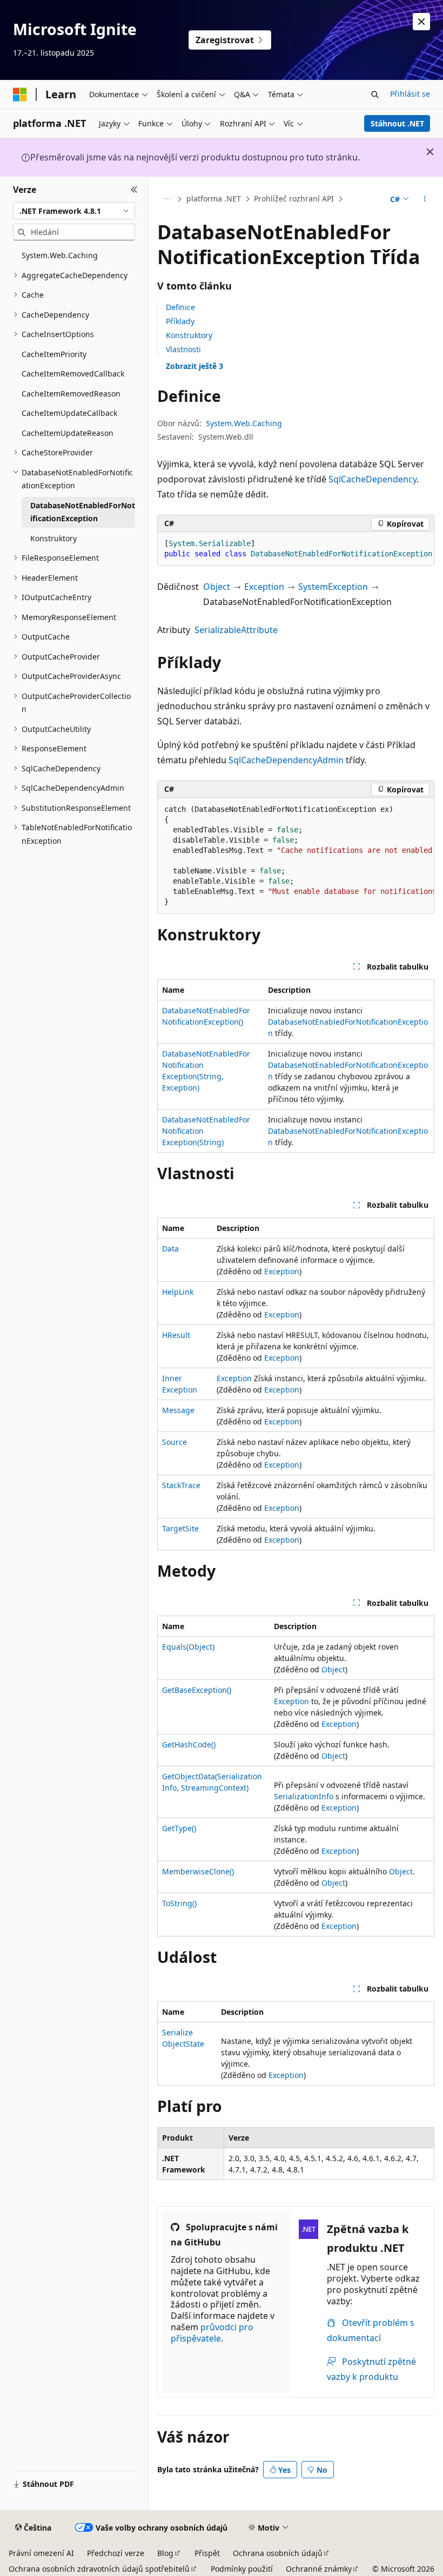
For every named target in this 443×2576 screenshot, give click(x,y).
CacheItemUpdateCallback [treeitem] (69, 413)
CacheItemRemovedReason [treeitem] (71, 394)
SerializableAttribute (236, 630)
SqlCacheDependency (372, 479)
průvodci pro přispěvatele (212, 2333)
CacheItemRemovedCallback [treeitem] (73, 374)
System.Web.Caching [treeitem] (60, 255)
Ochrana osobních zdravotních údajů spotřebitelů (99, 2569)
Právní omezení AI (41, 2553)
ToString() (179, 1903)
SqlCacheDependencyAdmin (286, 760)
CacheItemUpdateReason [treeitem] (68, 433)
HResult (176, 1335)
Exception (264, 587)
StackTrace (181, 1485)
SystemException (333, 587)
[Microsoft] (20, 95)
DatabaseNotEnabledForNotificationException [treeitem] (83, 512)
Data (170, 1249)
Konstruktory (189, 335)
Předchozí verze (116, 2553)
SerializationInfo (304, 1796)
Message (178, 1410)
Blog (165, 2553)
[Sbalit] (134, 190)
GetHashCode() (189, 1744)
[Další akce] (425, 199)
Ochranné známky (319, 2569)
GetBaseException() (197, 1690)
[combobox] (74, 211)
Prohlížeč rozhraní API (294, 199)
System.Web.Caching (244, 423)
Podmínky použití (242, 2569)
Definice (180, 307)
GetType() (179, 1828)
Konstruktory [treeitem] (53, 538)
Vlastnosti (183, 349)
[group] (296, 549)
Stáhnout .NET (397, 123)
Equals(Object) (188, 1647)
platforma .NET (214, 199)
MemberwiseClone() (198, 1871)
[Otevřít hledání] (375, 95)
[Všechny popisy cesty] (167, 199)
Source (174, 1442)
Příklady (180, 321)
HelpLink (178, 1292)
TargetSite (180, 1528)
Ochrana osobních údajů (278, 2553)
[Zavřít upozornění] (421, 22)
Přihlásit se (410, 94)
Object (217, 587)
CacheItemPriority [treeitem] (54, 354)
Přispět (207, 2553)
